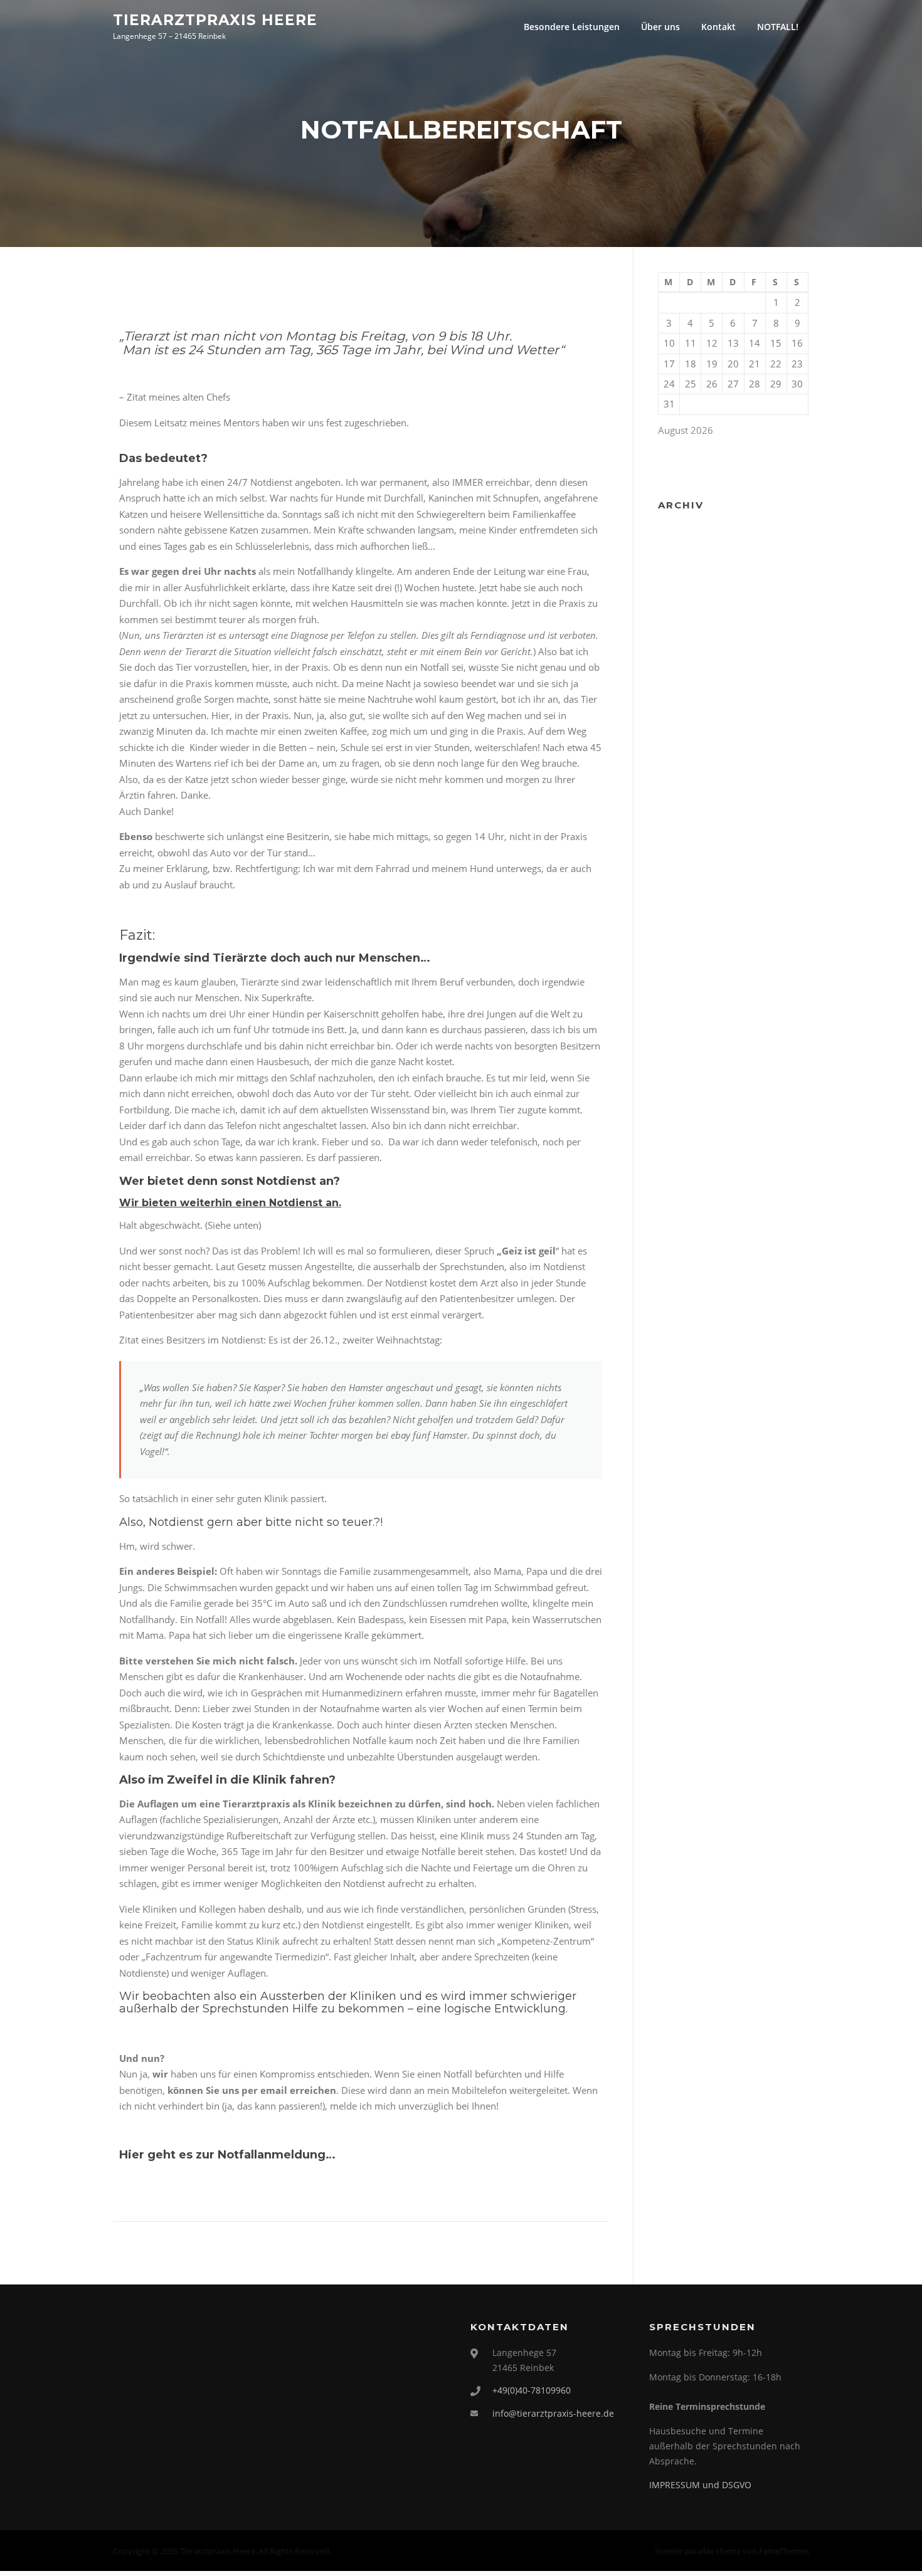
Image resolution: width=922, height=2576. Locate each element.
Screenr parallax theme (698, 2551)
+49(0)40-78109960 (532, 2390)
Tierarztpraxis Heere (215, 19)
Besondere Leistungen (572, 27)
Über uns (660, 27)
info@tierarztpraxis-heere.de (553, 2413)
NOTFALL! (778, 27)
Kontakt (718, 27)
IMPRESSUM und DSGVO (700, 2485)
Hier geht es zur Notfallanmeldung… (227, 2155)
